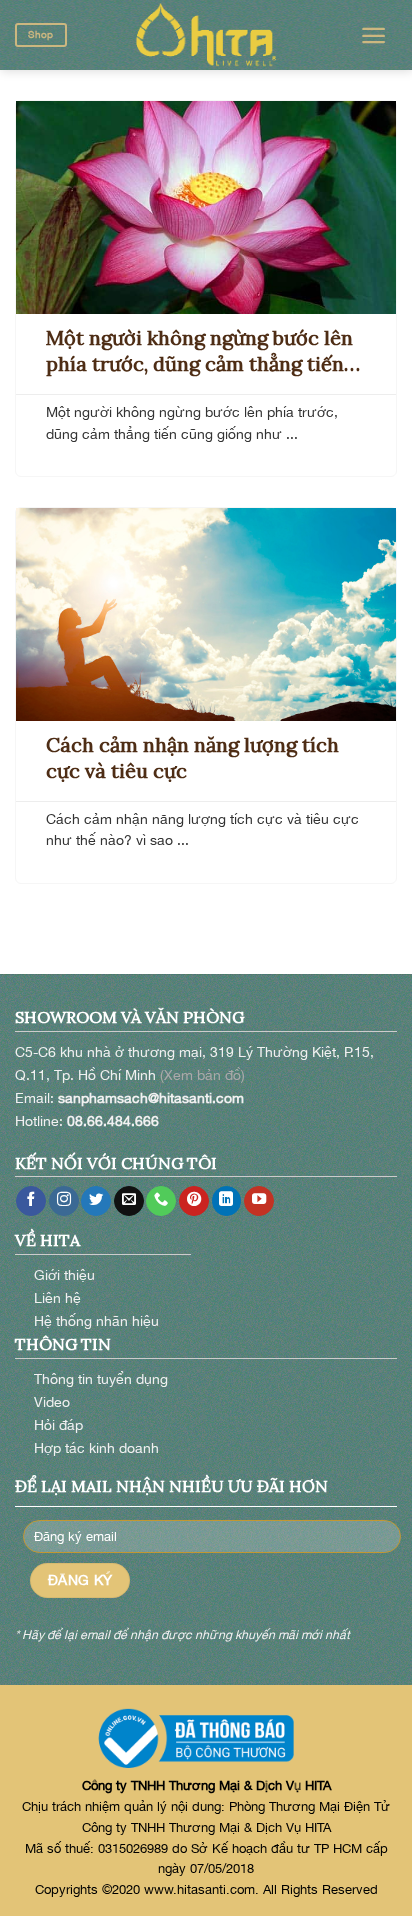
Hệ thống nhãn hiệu (96, 1320)
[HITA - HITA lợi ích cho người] (206, 35)
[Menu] (373, 35)
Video (52, 1401)
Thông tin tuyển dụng (101, 1378)
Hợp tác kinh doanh (96, 1447)
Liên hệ (57, 1297)
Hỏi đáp (58, 1424)
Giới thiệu (64, 1274)
